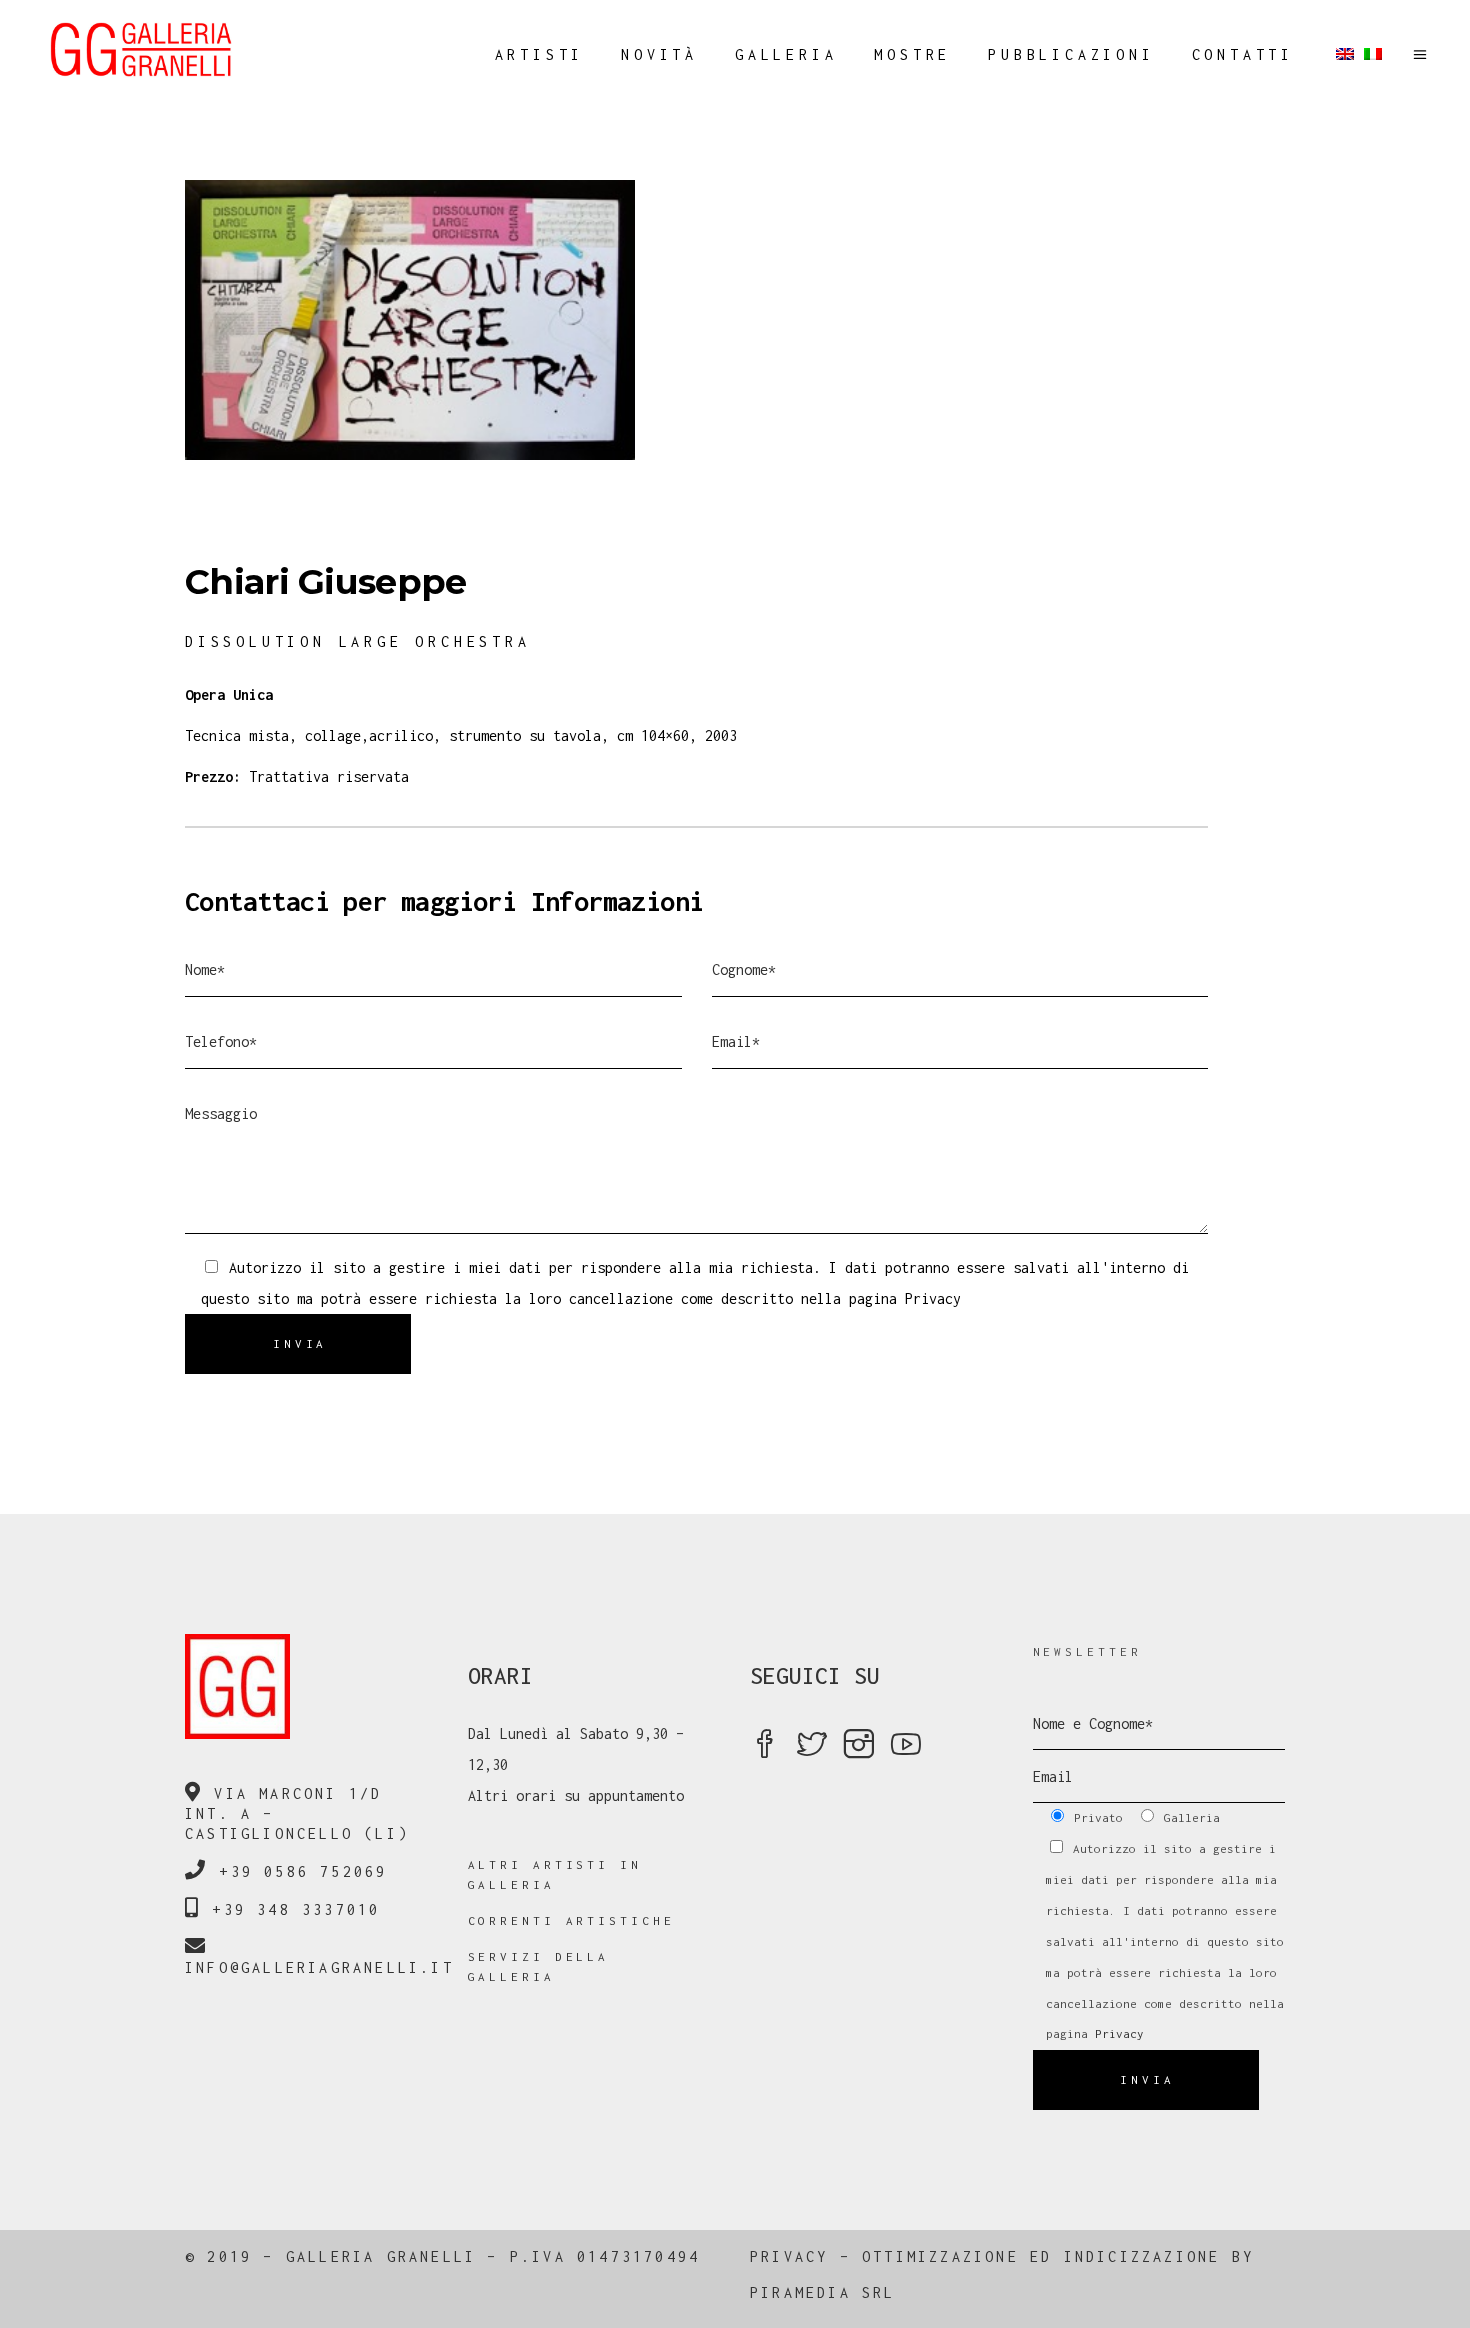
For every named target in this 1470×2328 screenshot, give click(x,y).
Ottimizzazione (940, 2256)
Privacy (933, 1298)
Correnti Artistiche (571, 1920)
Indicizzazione (1142, 2256)
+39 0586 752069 (303, 1871)
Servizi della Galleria (539, 1966)
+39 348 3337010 (296, 1909)
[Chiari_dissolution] (735, 320)
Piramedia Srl (823, 2292)
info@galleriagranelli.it (319, 1967)
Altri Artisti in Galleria (555, 1874)
